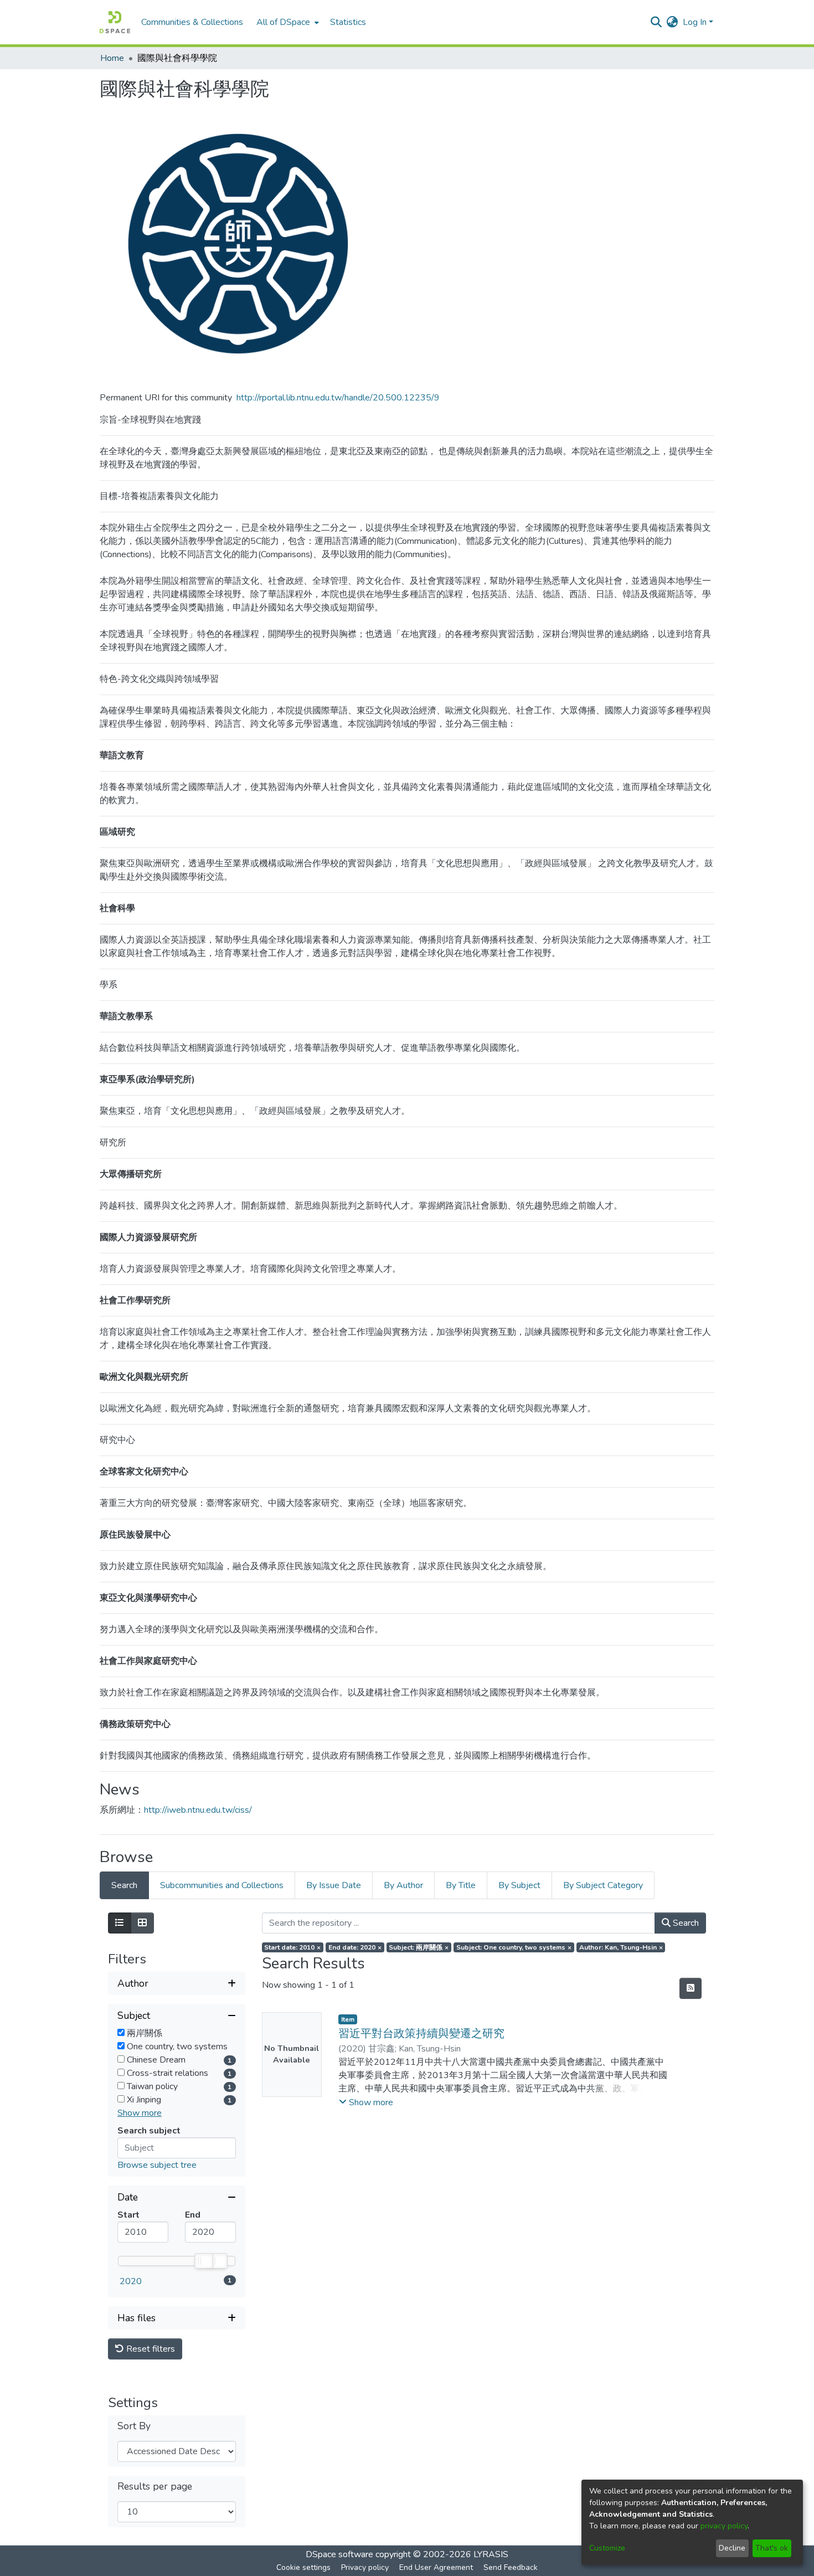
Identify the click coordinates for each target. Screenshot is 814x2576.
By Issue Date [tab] (334, 1885)
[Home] (115, 22)
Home (112, 58)
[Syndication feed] (691, 1988)
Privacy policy (365, 2567)
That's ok (772, 2548)
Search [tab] (124, 1885)
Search (685, 1923)
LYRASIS (491, 2554)
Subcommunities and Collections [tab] (222, 1885)
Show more (140, 2113)
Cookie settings (303, 2567)
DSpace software (339, 2554)
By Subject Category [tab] (603, 1885)
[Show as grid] (142, 1923)
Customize (607, 2548)
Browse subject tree (157, 2165)
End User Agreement (436, 2567)
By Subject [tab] (519, 1885)
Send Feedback (511, 2567)
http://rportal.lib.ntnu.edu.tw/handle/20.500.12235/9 (338, 398)
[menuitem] (287, 22)
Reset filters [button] (150, 2349)
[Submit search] (656, 22)
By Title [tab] (461, 1885)
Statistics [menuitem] (348, 22)
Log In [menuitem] (695, 22)
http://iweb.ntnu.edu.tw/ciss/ (198, 1810)
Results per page (155, 2487)
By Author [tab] (403, 1885)
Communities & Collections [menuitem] (192, 22)
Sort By (134, 2426)
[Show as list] (120, 1923)
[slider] (203, 2261)
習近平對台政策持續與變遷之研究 (421, 2033)
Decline (732, 2548)
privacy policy (724, 2526)
